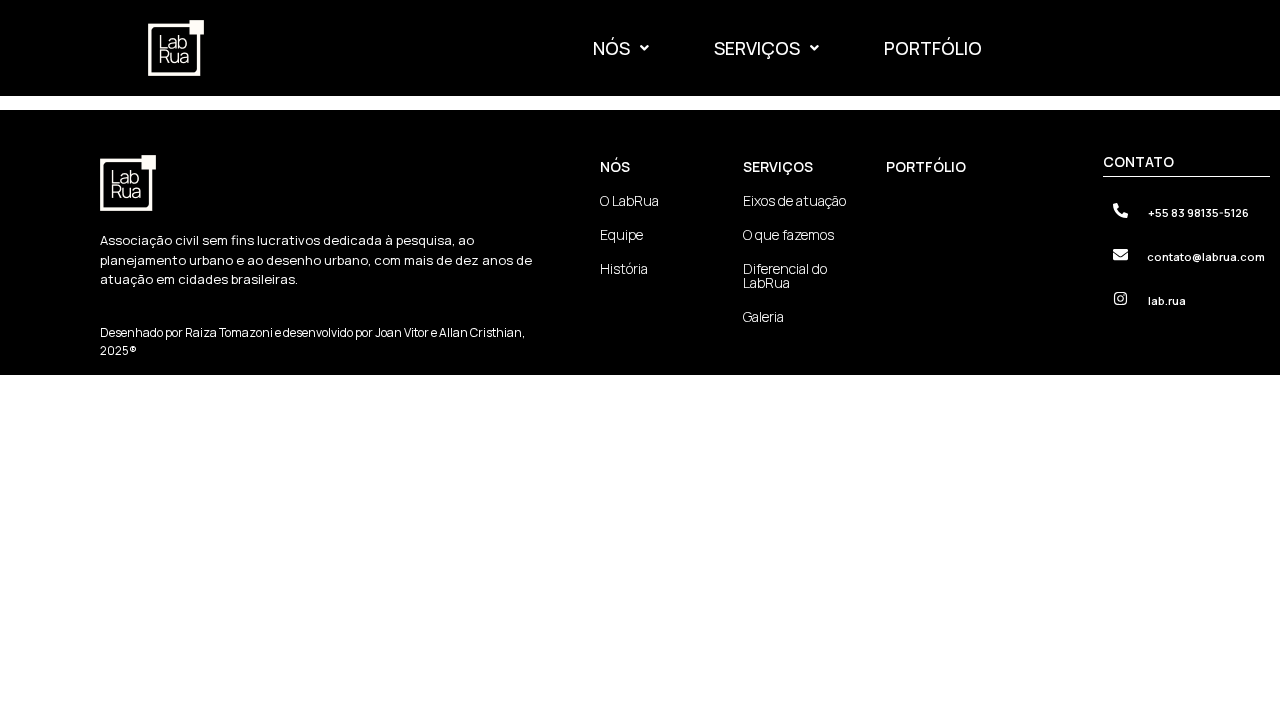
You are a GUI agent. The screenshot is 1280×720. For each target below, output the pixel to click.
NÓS (611, 48)
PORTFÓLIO (933, 48)
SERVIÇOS (757, 48)
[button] (621, 48)
